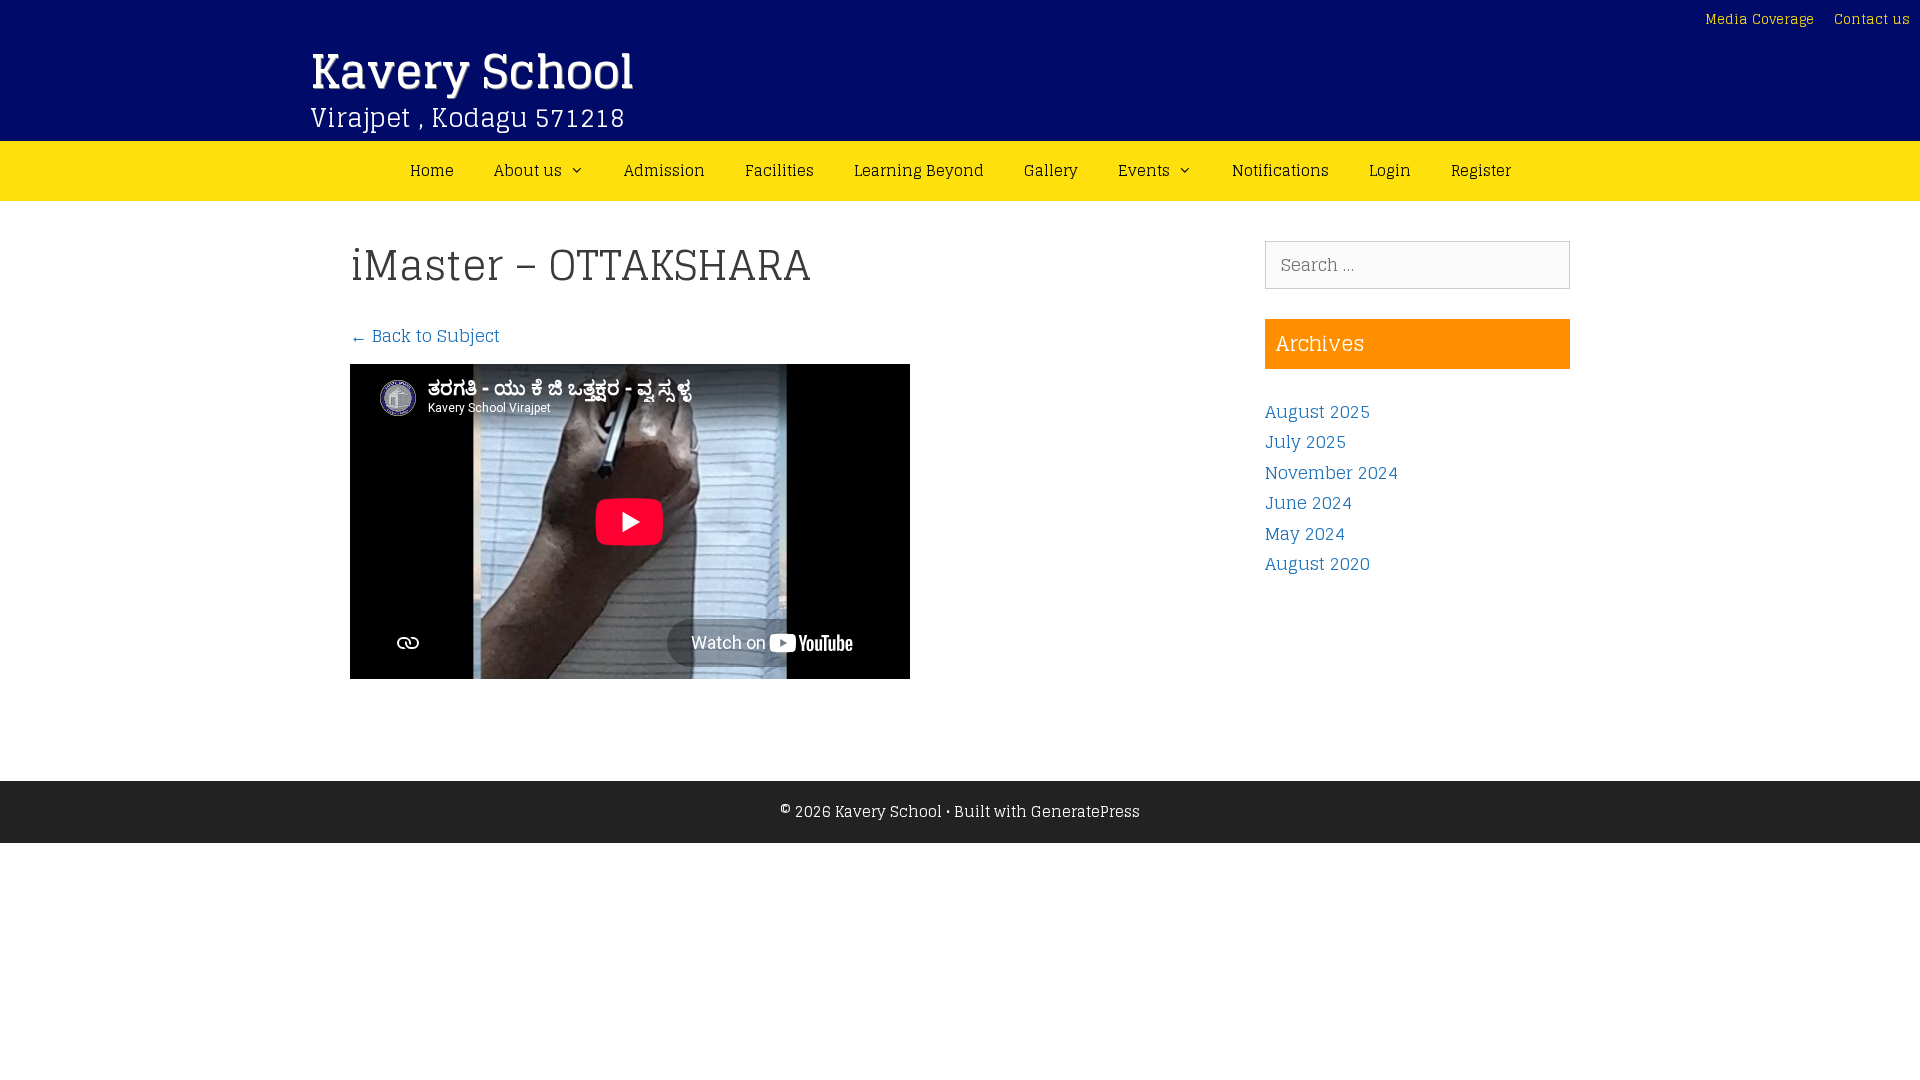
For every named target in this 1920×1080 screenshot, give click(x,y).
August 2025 (1317, 411)
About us (528, 170)
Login (1390, 170)
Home (432, 170)
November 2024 (1331, 472)
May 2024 (1305, 533)
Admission (664, 170)
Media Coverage (1759, 19)
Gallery (1051, 170)
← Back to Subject (425, 335)
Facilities (779, 170)
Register (1481, 170)
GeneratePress (1085, 811)
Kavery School (472, 71)
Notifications (1280, 170)
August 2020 (1317, 563)
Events (1144, 170)
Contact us (1872, 19)
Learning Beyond (919, 170)
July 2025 (1305, 441)
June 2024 (1308, 502)
